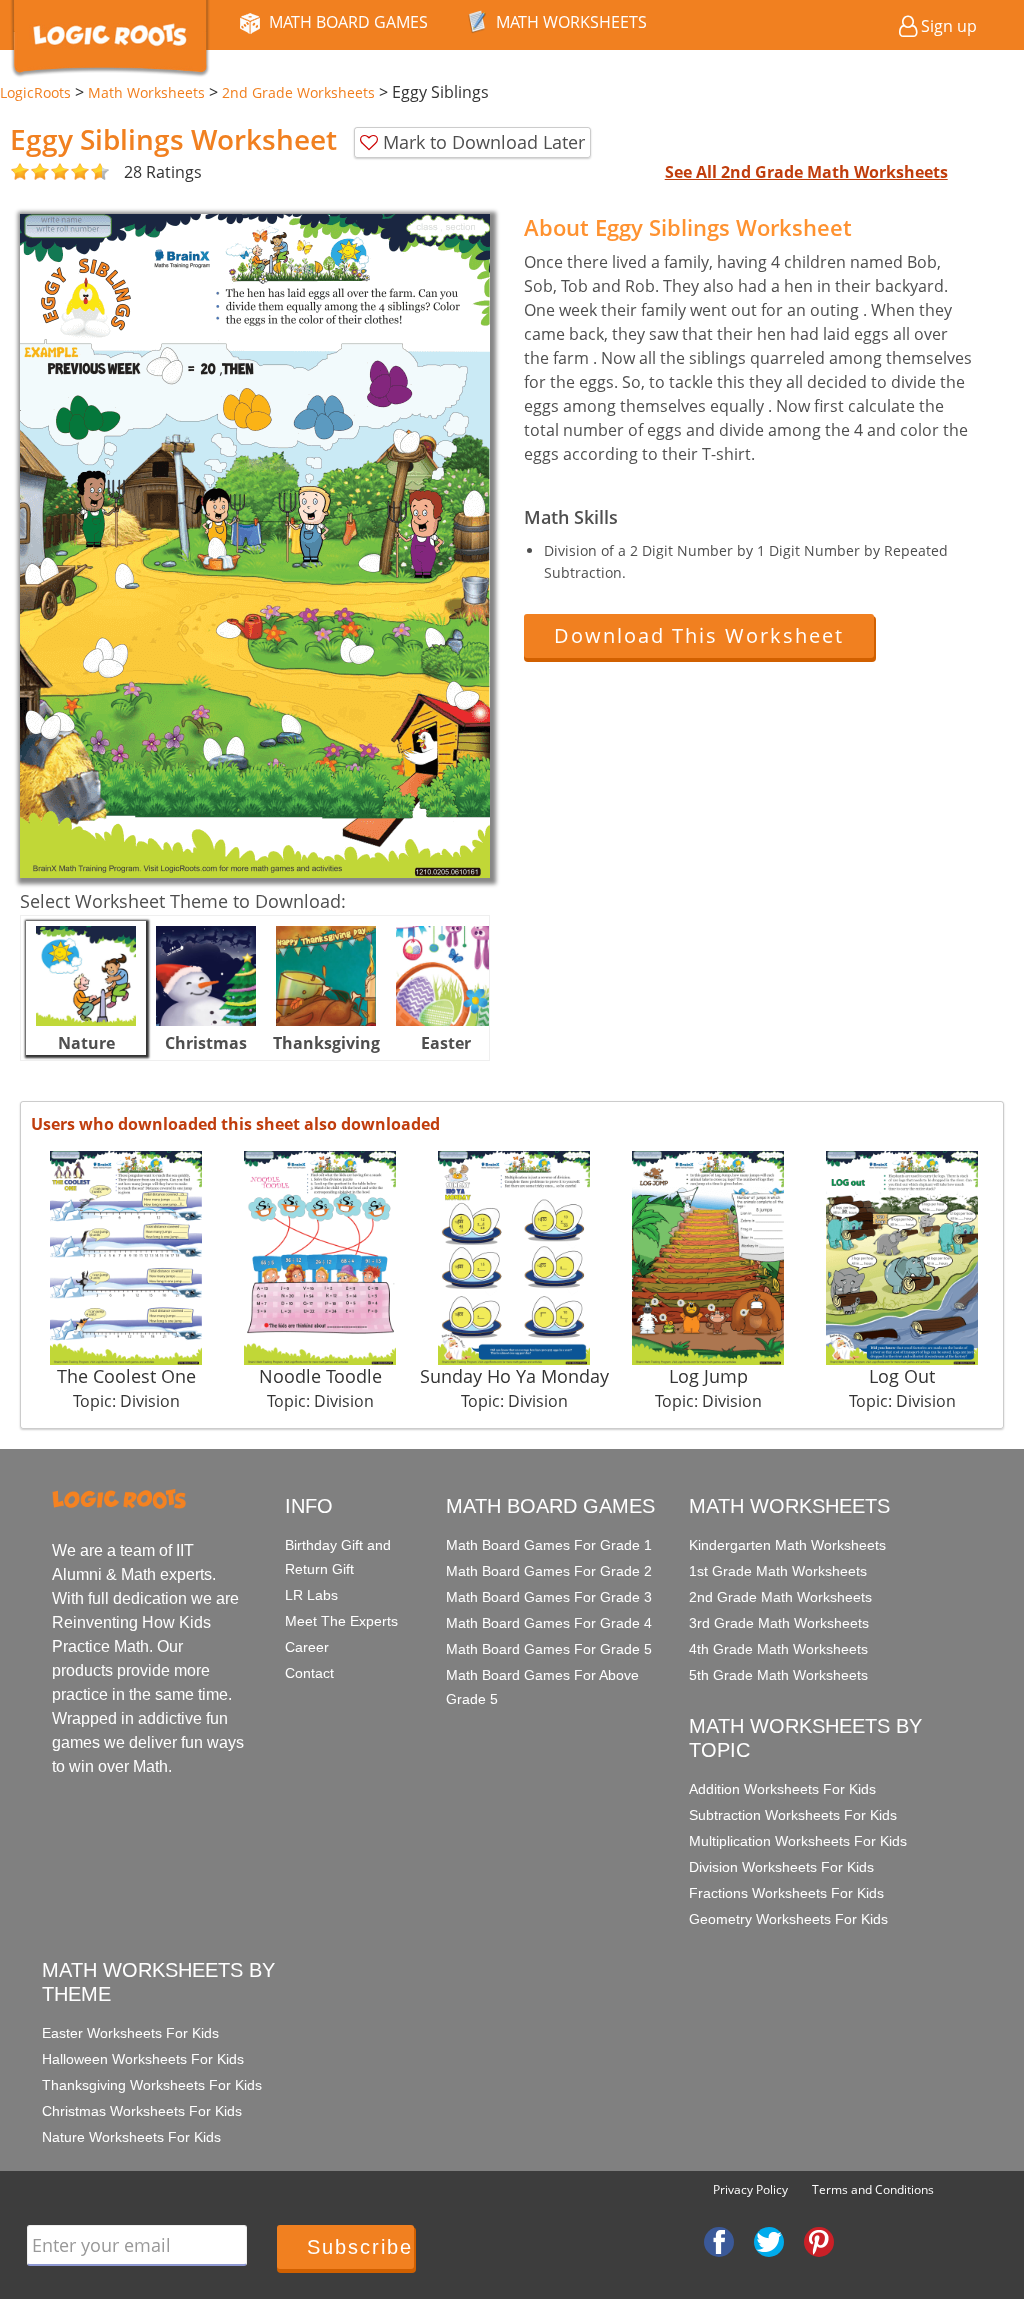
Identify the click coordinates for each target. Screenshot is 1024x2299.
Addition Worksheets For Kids (782, 1789)
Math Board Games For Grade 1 (549, 1545)
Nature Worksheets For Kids (131, 2137)
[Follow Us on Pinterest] (819, 2241)
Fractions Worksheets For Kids (786, 1893)
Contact (309, 1673)
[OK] (20, 172)
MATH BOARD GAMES (348, 22)
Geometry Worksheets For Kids (788, 1919)
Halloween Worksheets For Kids (143, 2059)
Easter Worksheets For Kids (130, 2033)
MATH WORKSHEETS (571, 22)
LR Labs (311, 1595)
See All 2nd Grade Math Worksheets (806, 172)
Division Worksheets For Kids (781, 1867)
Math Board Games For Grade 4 (549, 1623)
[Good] (30, 172)
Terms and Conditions (873, 2189)
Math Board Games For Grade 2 (549, 1571)
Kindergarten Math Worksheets (787, 1545)
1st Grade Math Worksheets (778, 1571)
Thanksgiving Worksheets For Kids (152, 2085)
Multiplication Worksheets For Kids (798, 1841)
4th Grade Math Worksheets (778, 1649)
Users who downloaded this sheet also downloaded (235, 1124)
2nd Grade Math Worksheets (780, 1597)
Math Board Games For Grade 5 (549, 1649)
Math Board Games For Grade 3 (549, 1597)
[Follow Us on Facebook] (719, 2241)
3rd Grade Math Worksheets (779, 1623)
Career (307, 1647)
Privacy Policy (750, 2189)
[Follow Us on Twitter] (769, 2241)
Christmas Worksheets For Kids (142, 2111)
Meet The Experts (341, 1621)
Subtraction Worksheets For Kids (793, 1815)
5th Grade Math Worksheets (778, 1675)
